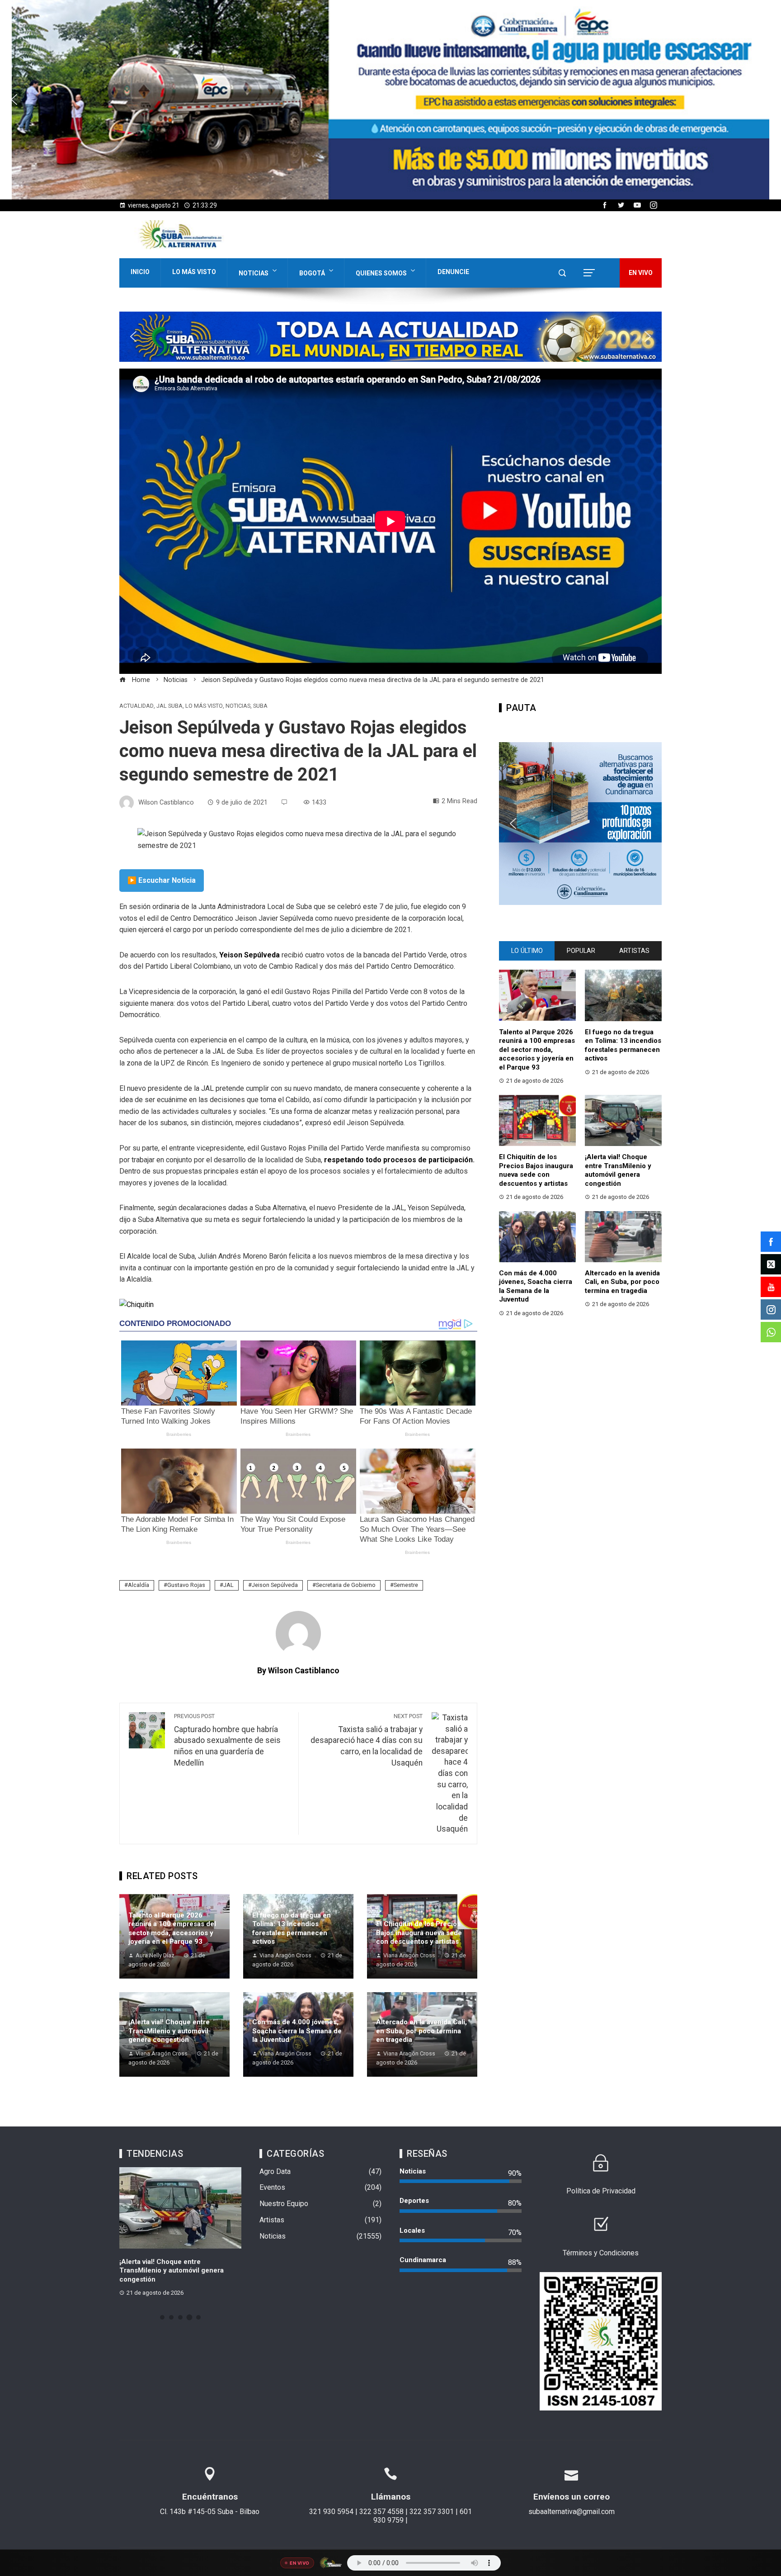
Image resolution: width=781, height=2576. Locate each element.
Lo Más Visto (194, 272)
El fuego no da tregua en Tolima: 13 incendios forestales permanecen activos (292, 1929)
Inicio (140, 272)
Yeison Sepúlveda (249, 955)
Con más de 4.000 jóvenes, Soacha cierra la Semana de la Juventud (297, 2031)
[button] (390, 100)
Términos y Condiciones (601, 2253)
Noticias (254, 273)
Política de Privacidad (601, 2191)
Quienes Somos (381, 273)
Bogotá (312, 273)
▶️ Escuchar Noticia (162, 880)
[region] (390, 100)
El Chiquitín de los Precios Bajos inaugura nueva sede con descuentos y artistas (419, 1933)
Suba (260, 706)
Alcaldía (139, 1585)
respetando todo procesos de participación (398, 1160)
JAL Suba (169, 706)
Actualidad (136, 706)
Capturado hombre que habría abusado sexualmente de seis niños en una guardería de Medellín (227, 1740)
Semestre (406, 1585)
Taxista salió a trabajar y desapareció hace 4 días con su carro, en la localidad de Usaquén (367, 1740)
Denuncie (453, 272)
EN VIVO (641, 273)
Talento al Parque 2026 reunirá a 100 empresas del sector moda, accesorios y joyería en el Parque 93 (172, 1929)
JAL (228, 1585)
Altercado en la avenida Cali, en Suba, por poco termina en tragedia (421, 2031)
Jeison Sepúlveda (275, 1585)
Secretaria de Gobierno (346, 1585)
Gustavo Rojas (186, 1585)
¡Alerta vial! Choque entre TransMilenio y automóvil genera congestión (169, 2031)
